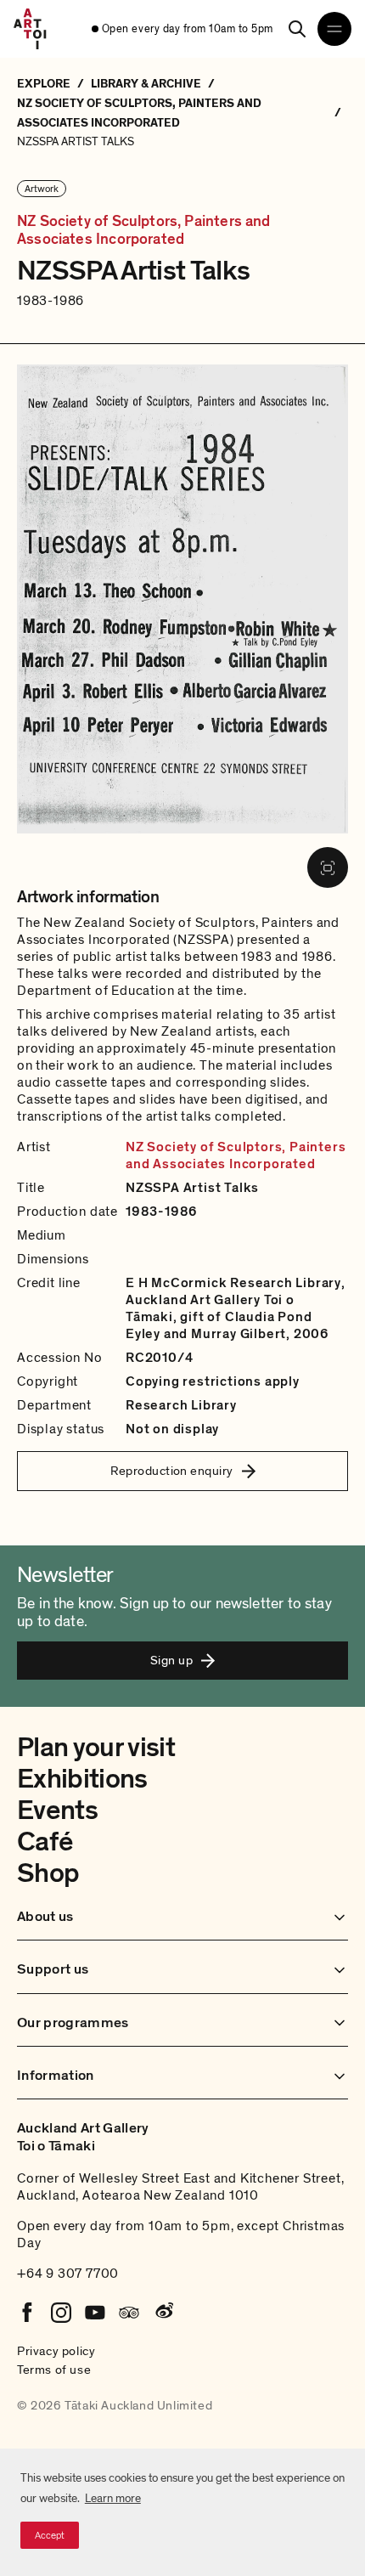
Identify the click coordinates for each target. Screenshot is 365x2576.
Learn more (113, 2498)
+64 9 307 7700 (68, 2274)
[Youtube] (95, 2313)
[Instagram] (61, 2313)
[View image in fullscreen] (328, 867)
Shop (48, 1873)
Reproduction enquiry (172, 1471)
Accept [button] (50, 2535)
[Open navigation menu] (334, 29)
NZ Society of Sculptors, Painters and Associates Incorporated (144, 231)
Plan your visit (96, 1748)
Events (57, 1811)
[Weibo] (163, 2313)
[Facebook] (27, 2313)
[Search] (297, 29)
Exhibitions (82, 1779)
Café (45, 1842)
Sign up (171, 1660)
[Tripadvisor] (129, 2313)
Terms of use (54, 2370)
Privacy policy (56, 2351)
